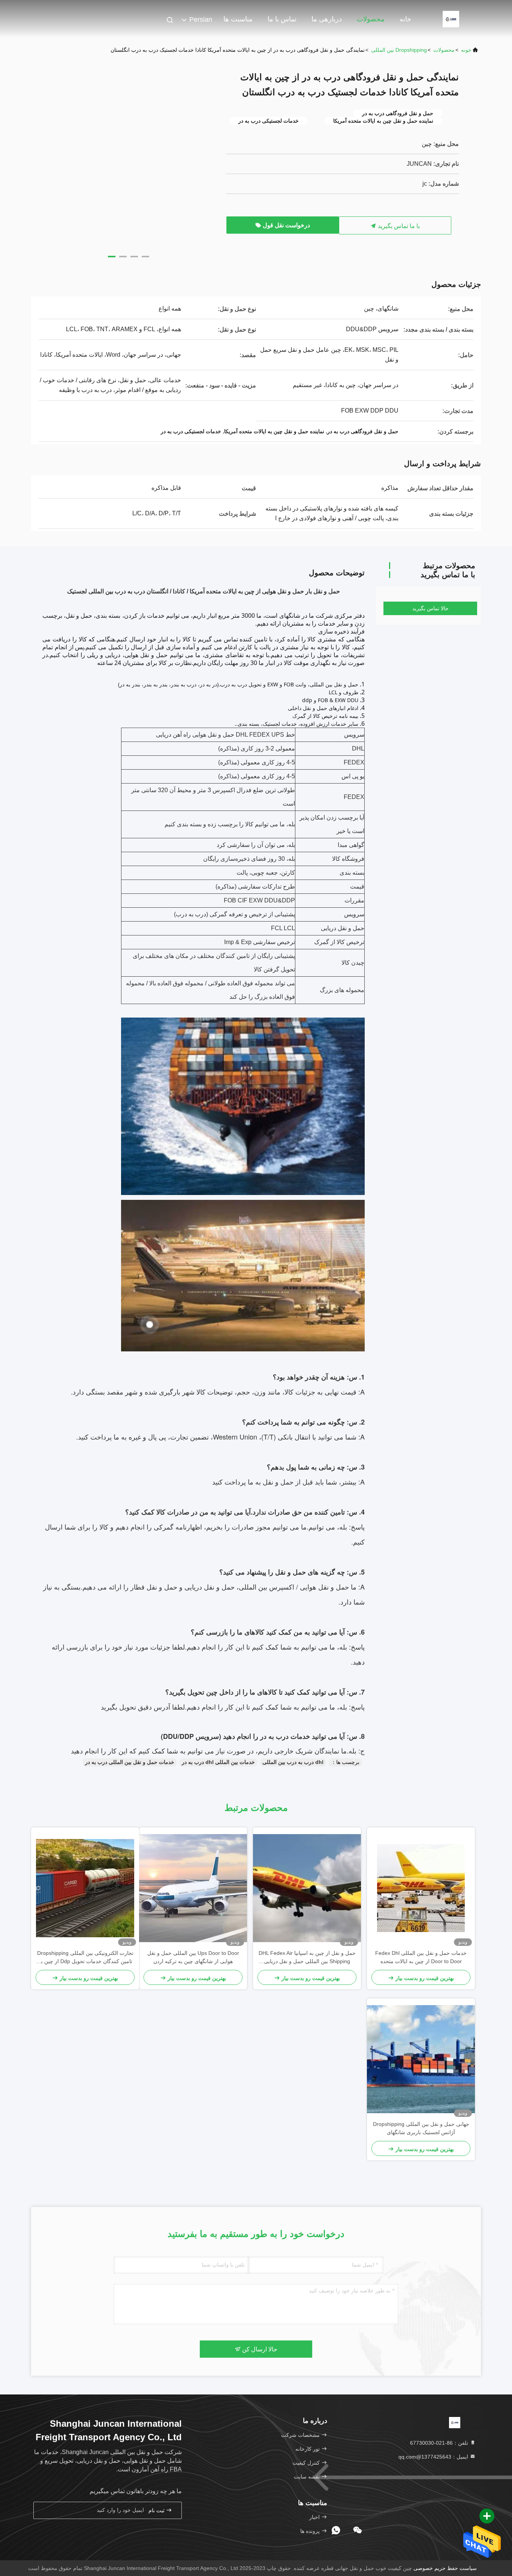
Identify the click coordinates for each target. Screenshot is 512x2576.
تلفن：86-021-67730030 (440, 2443)
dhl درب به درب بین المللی (293, 1762)
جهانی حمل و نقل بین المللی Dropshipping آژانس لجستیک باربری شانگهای (421, 2128)
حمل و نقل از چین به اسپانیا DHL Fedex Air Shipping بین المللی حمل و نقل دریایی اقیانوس (307, 1958)
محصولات (371, 19)
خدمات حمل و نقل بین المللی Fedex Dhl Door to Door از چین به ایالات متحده (421, 1957)
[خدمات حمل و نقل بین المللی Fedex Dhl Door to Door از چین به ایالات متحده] (421, 1888)
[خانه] (451, 19)
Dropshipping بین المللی (399, 50)
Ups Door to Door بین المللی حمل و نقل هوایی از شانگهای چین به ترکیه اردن (193, 1957)
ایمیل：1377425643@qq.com (434, 2457)
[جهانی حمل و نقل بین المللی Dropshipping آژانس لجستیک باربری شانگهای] (421, 2059)
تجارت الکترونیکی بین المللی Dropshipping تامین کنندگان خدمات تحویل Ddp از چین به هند (85, 1958)
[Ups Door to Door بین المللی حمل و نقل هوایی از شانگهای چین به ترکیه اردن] (193, 1888)
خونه (466, 50)
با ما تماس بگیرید (398, 226)
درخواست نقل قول (286, 225)
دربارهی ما (327, 19)
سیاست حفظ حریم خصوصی (445, 2568)
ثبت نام (157, 2511)
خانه (405, 19)
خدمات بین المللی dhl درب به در (218, 1762)
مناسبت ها (238, 19)
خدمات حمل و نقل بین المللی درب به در (130, 1762)
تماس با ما (282, 19)
